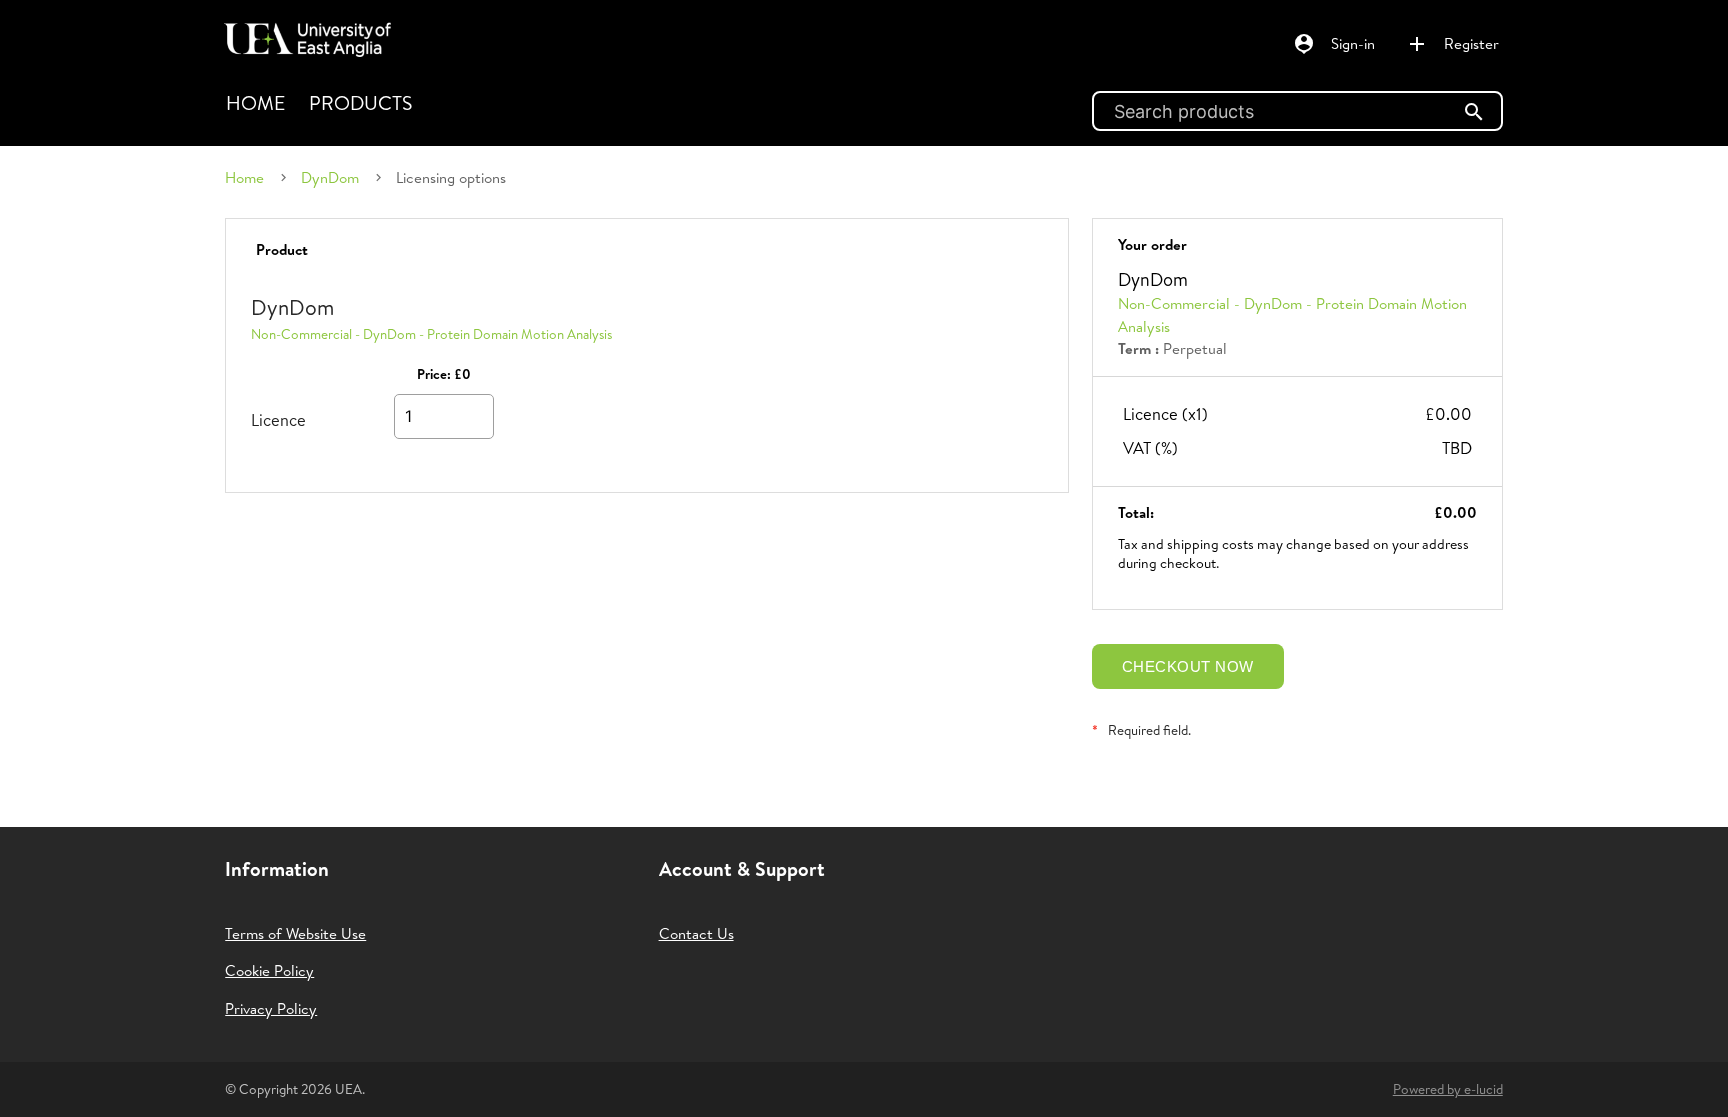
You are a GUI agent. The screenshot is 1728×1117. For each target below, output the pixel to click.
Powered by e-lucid (1448, 1089)
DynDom (330, 177)
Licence (278, 419)
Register (1452, 44)
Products (360, 102)
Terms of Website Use (295, 933)
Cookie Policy (269, 970)
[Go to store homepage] (302, 31)
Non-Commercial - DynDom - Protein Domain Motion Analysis (431, 334)
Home (255, 102)
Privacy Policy (271, 1008)
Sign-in (1333, 44)
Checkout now (1188, 666)
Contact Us (696, 933)
